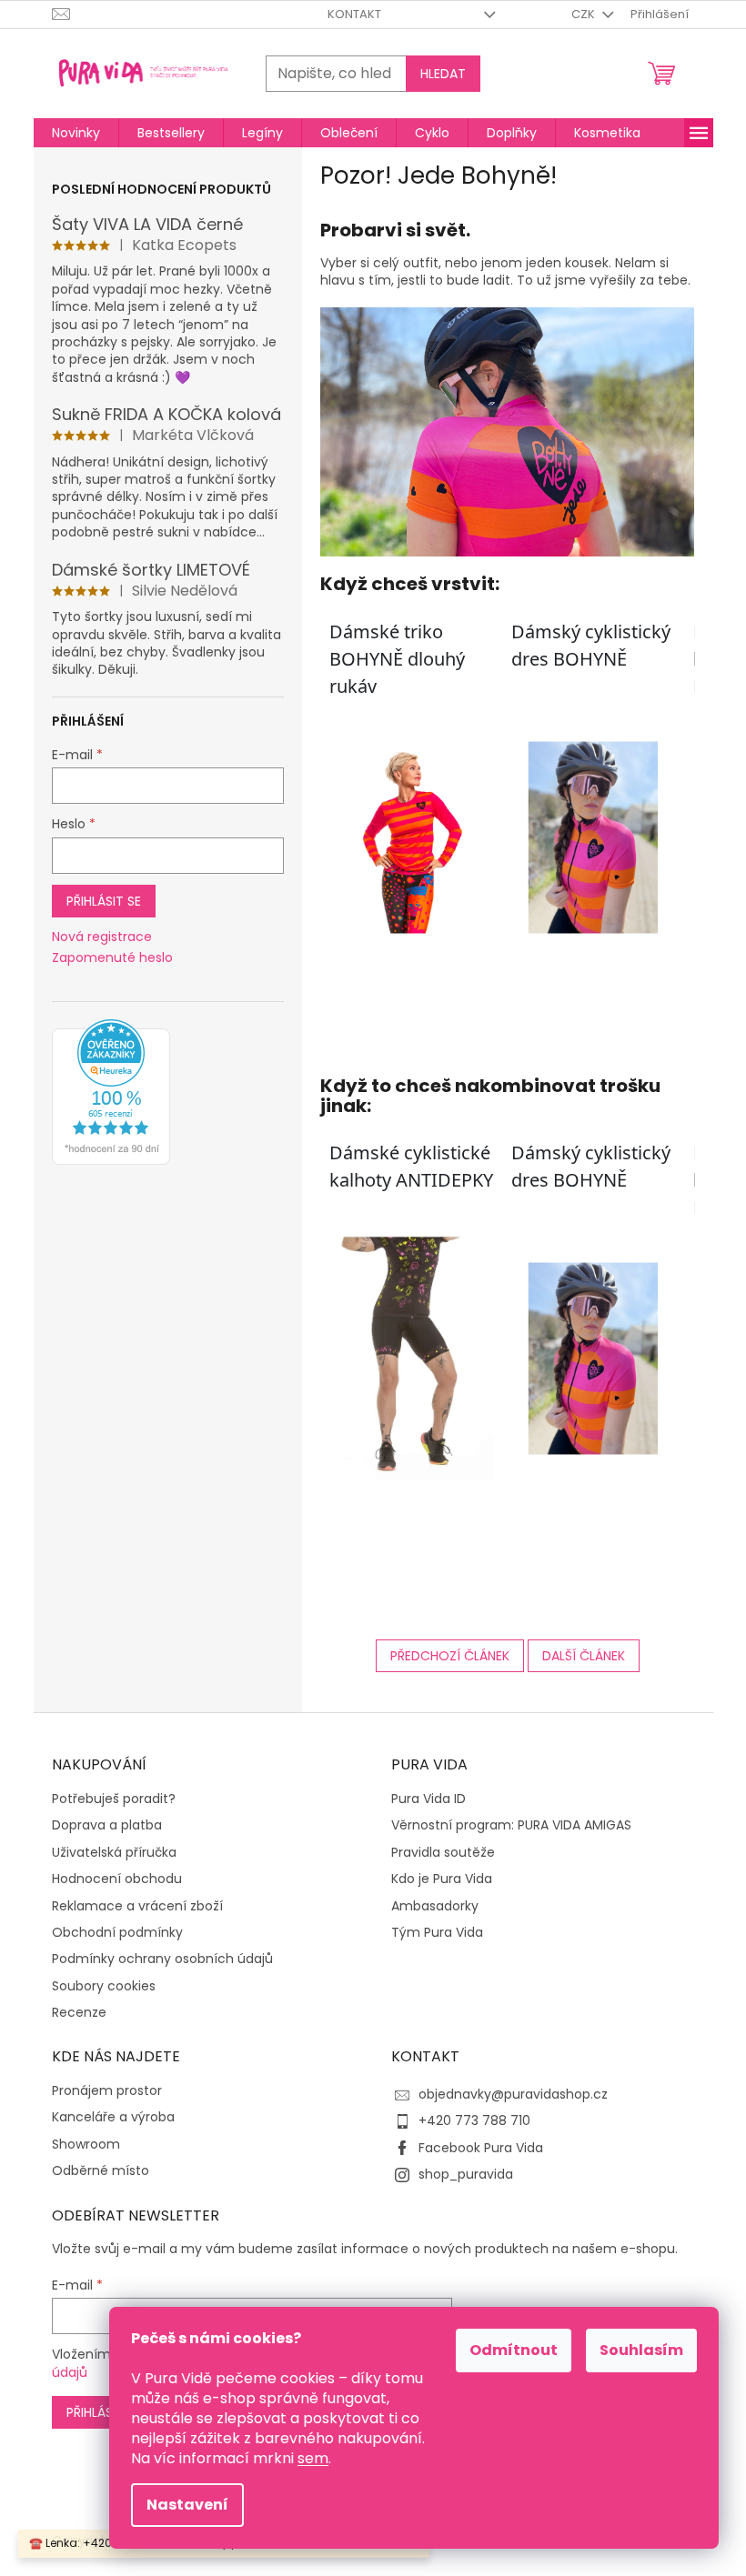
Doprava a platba (107, 1825)
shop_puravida (466, 2174)
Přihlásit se (104, 901)
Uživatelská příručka (114, 1853)
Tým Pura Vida (437, 1933)
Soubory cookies (104, 1986)
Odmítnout (514, 2350)
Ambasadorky (435, 1906)
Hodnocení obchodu (117, 1879)
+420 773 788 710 (474, 2120)
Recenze (79, 2013)
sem (313, 2458)
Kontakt (354, 14)
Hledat (443, 74)
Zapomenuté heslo (112, 958)
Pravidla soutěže (443, 1853)
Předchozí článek (450, 1656)
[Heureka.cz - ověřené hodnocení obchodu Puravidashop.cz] (111, 1092)
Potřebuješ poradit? (114, 1799)
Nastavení (187, 2505)
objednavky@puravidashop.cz (513, 2094)
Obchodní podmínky (117, 1933)
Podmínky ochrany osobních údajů (162, 1959)
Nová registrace (102, 937)
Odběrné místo (101, 2171)
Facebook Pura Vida (481, 2148)
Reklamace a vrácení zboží (137, 1906)
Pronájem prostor (107, 2091)
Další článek (584, 1656)
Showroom (86, 2145)
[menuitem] (76, 133)
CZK (585, 14)
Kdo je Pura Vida (442, 1879)
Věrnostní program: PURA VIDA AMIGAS (511, 1825)
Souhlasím (641, 2350)
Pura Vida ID (428, 1799)
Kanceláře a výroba (113, 2117)
